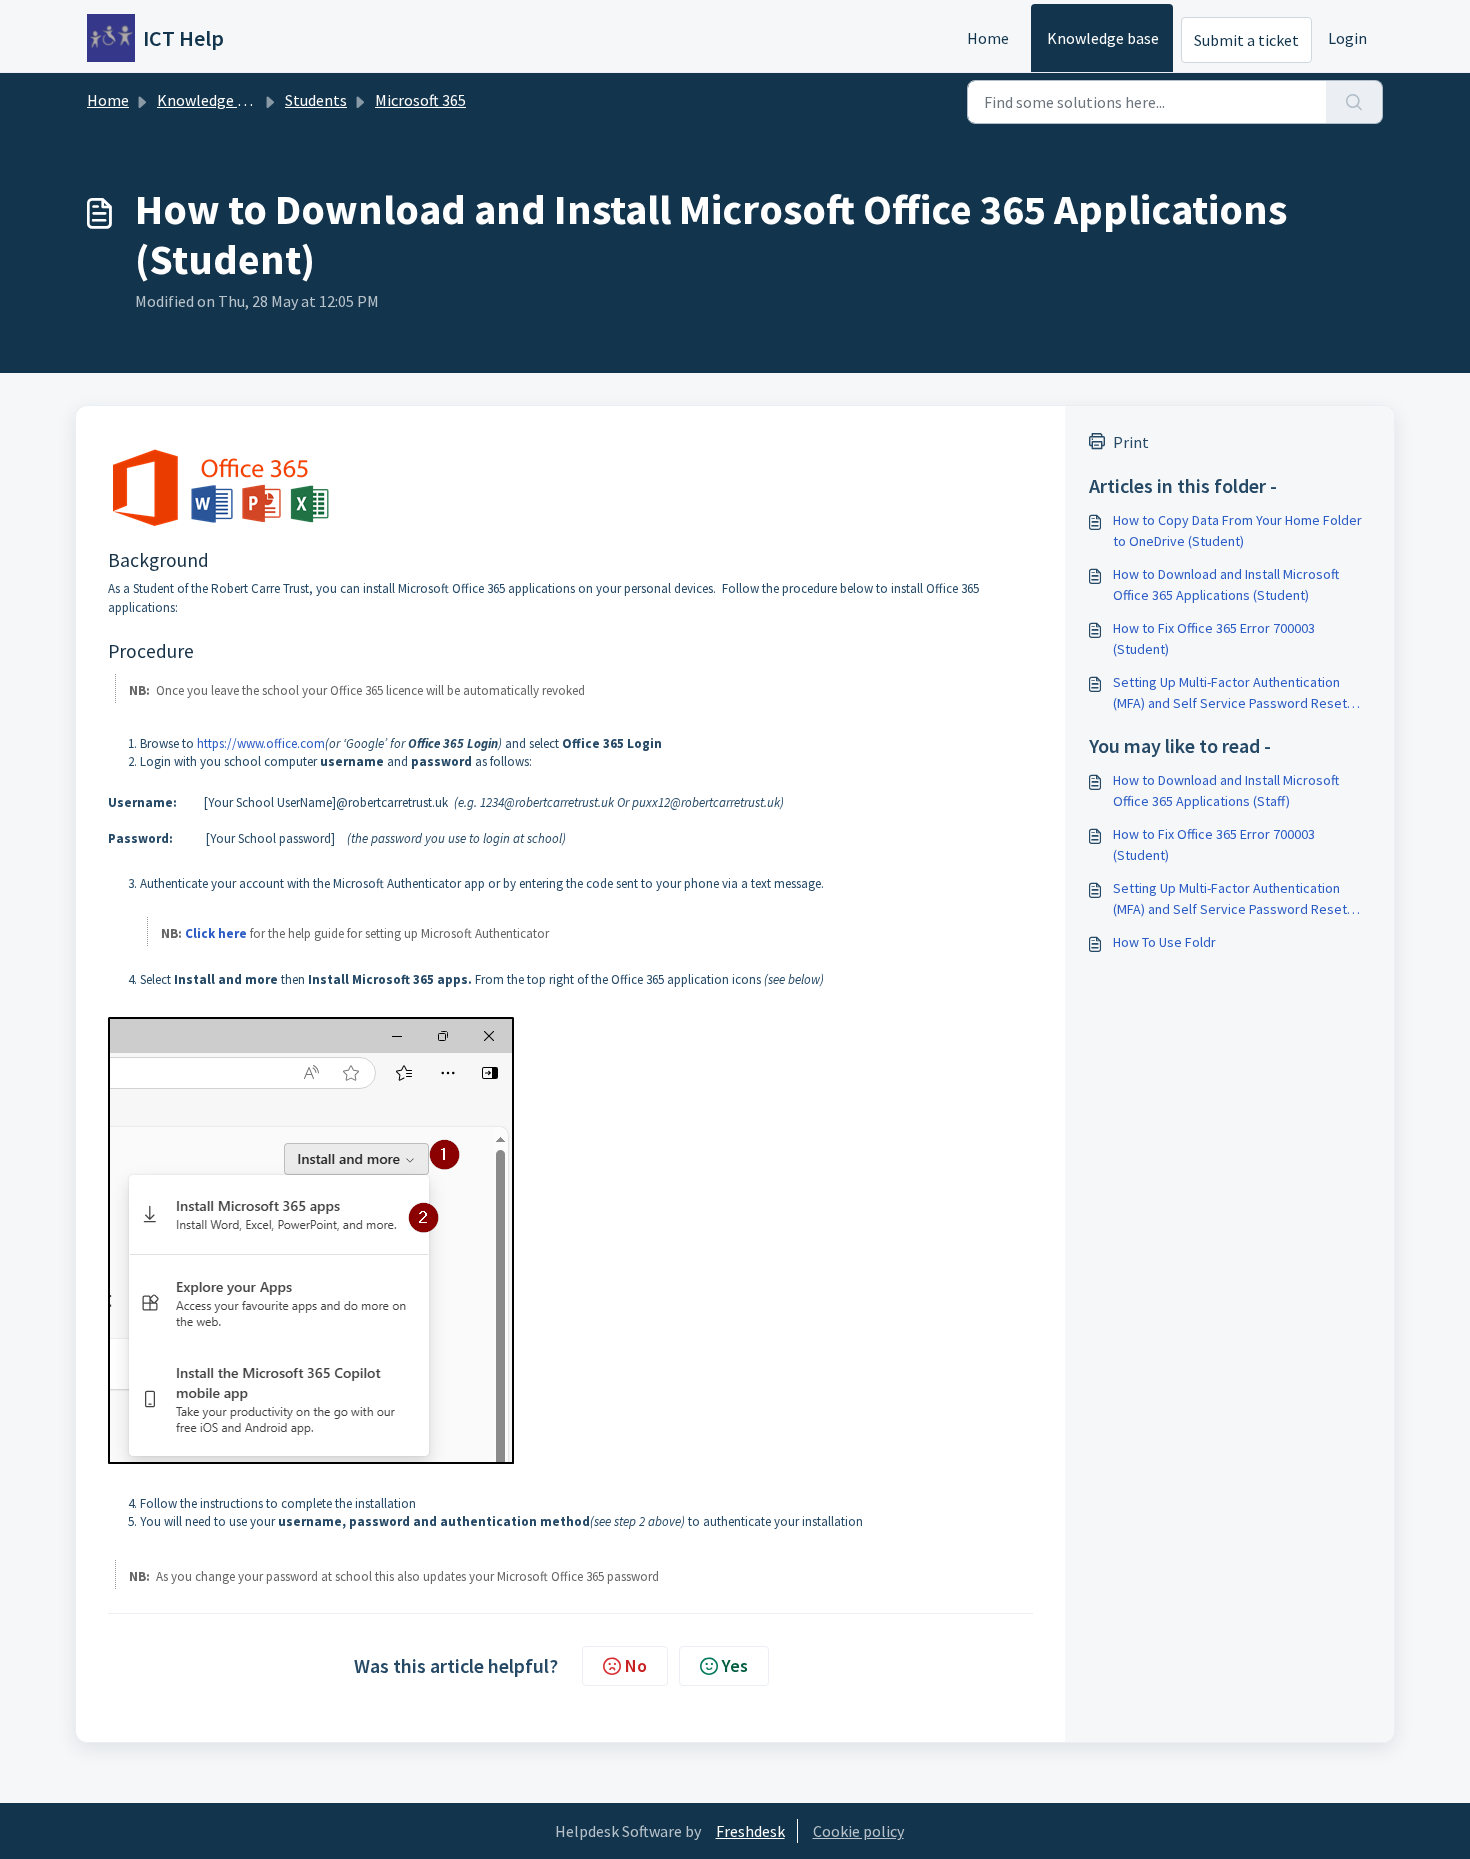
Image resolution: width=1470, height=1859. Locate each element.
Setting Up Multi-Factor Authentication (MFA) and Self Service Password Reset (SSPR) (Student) (1230, 693)
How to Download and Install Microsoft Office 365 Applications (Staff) (1226, 790)
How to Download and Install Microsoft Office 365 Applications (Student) (1226, 584)
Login (1347, 38)
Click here (216, 933)
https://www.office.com (261, 743)
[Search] (1354, 102)
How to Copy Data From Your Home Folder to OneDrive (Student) (1237, 530)
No (636, 1665)
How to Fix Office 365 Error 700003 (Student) (1214, 638)
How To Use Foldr (1164, 942)
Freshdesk (750, 1831)
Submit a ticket (1246, 40)
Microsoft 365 (420, 100)
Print (1131, 442)
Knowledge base (1103, 38)
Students (316, 100)
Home (988, 38)
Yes (735, 1665)
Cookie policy (858, 1831)
